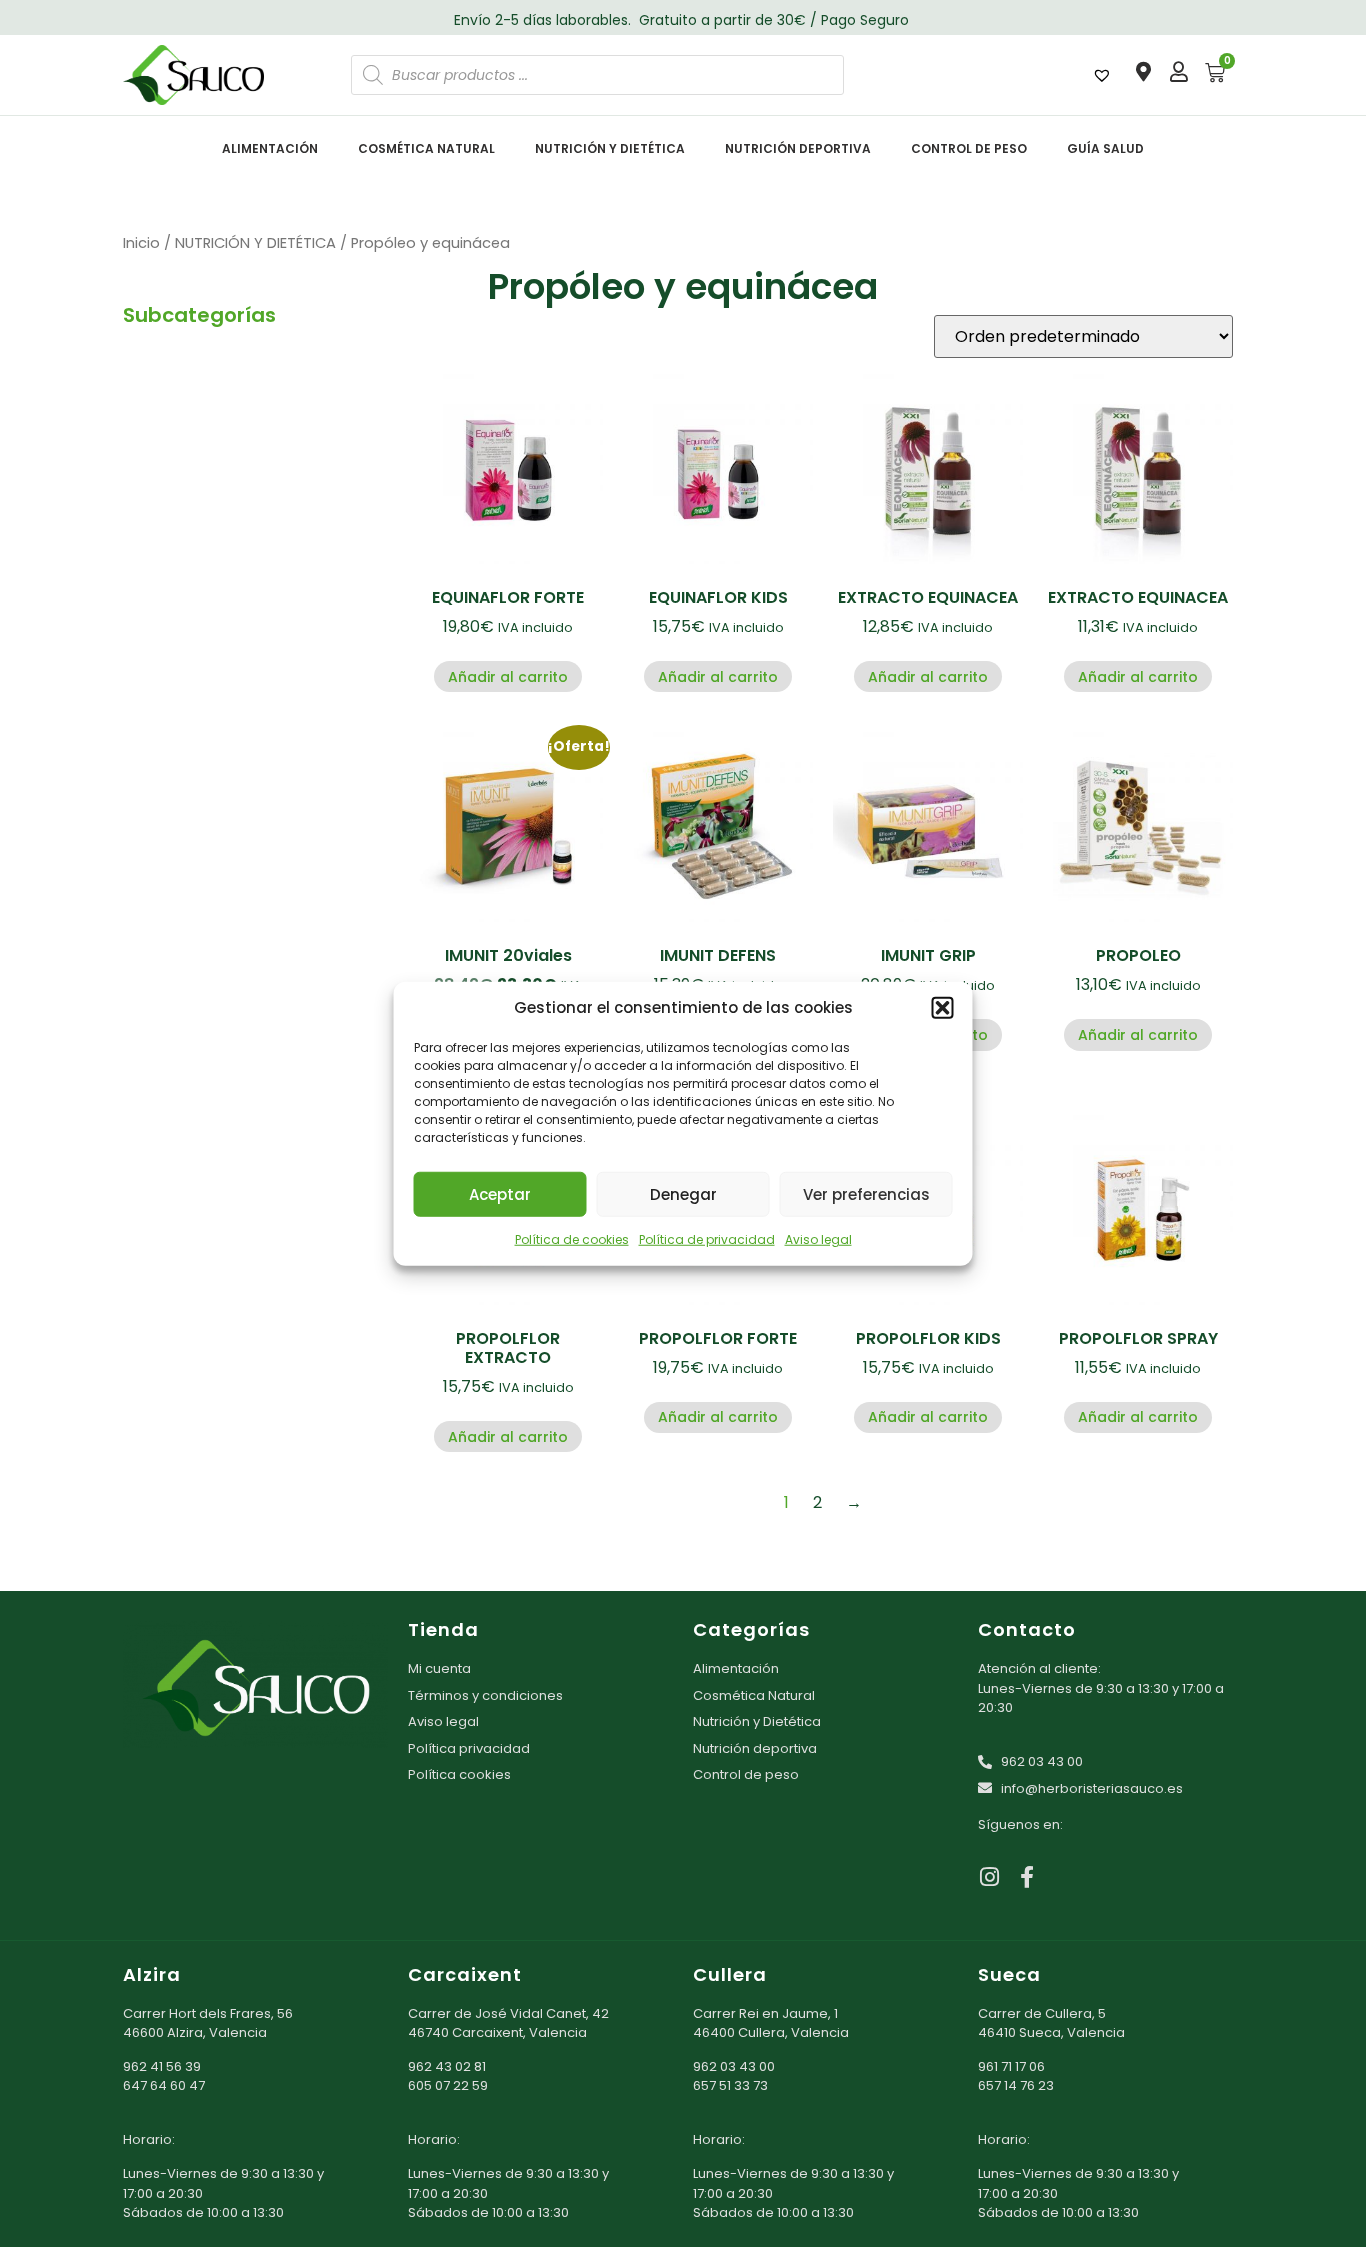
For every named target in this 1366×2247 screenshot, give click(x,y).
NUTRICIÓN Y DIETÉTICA (610, 148)
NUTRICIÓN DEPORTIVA (798, 148)
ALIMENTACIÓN (270, 148)
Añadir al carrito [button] (508, 677)
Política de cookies (572, 1239)
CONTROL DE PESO (969, 148)
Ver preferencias (866, 1193)
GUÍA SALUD (1105, 148)
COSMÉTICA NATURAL (426, 148)
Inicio (141, 243)
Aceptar (500, 1193)
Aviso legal (818, 1239)
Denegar (683, 1193)
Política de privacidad (707, 1239)
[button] (943, 1008)
